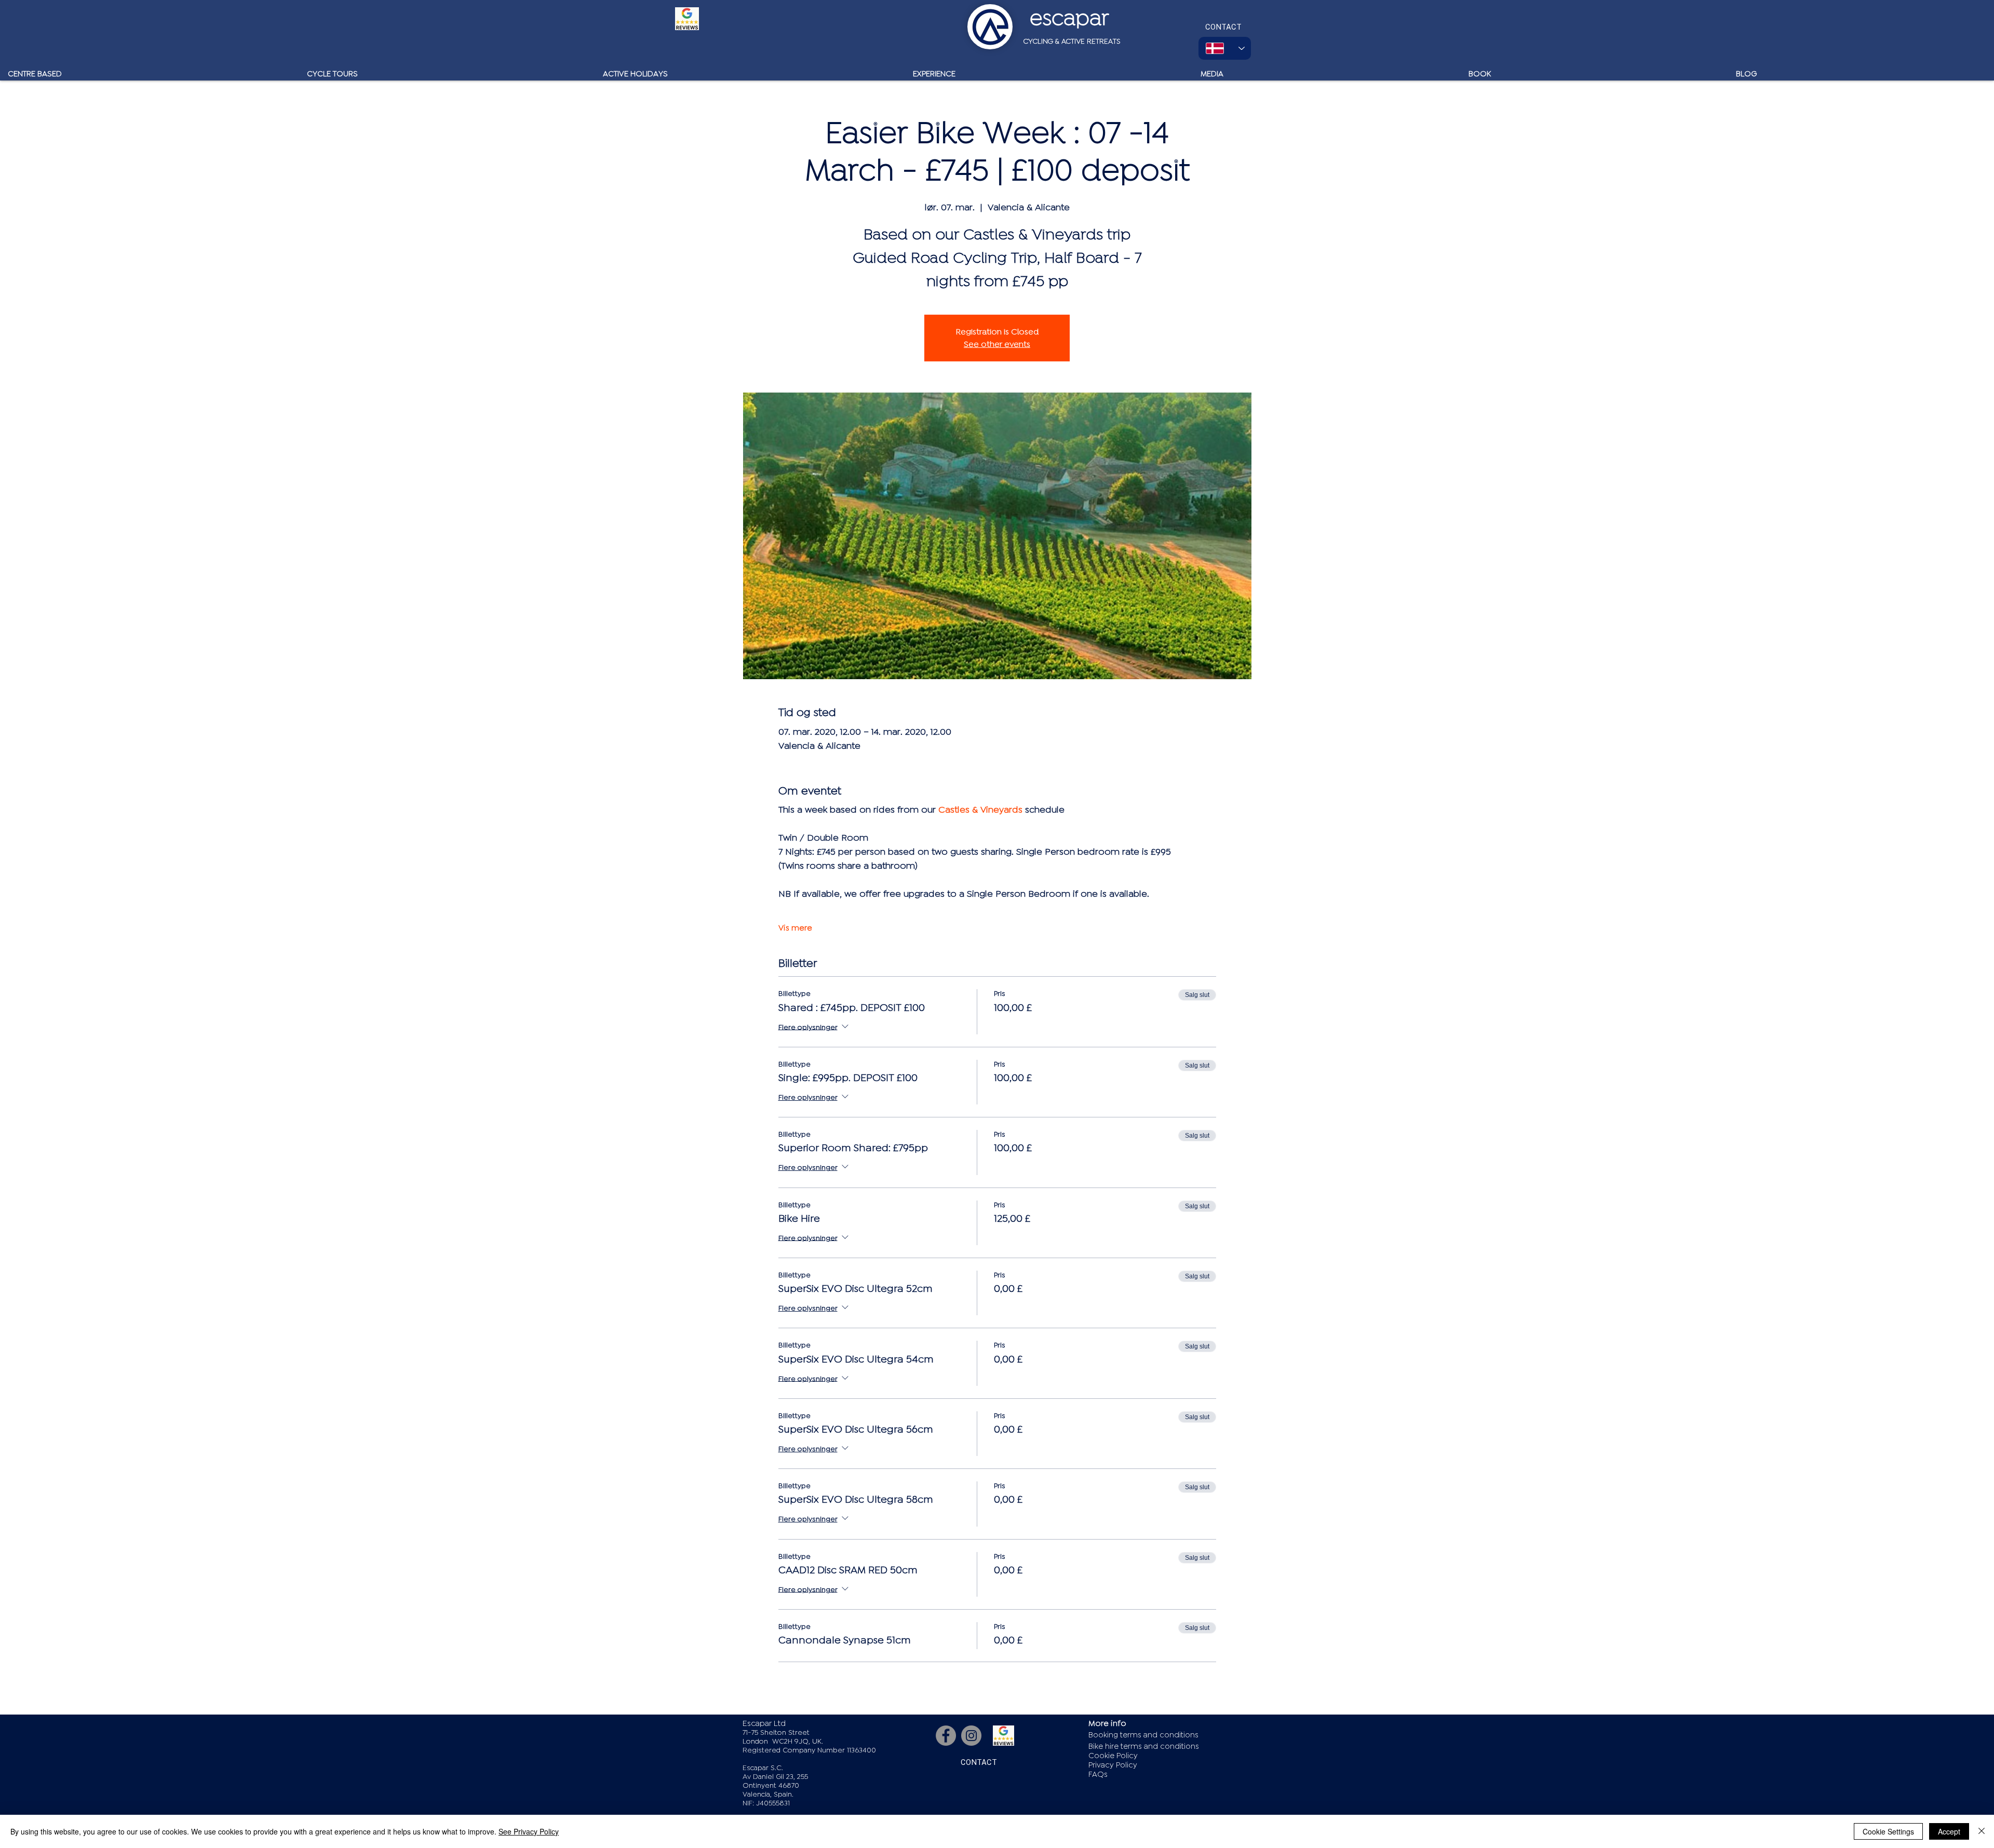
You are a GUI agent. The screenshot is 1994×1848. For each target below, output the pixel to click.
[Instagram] (971, 1736)
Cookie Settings (1888, 1831)
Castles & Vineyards (980, 810)
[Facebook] (946, 1736)
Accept (1949, 1831)
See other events (997, 344)
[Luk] (1982, 1831)
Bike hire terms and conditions (1144, 1746)
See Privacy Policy (529, 1831)
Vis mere (795, 928)
